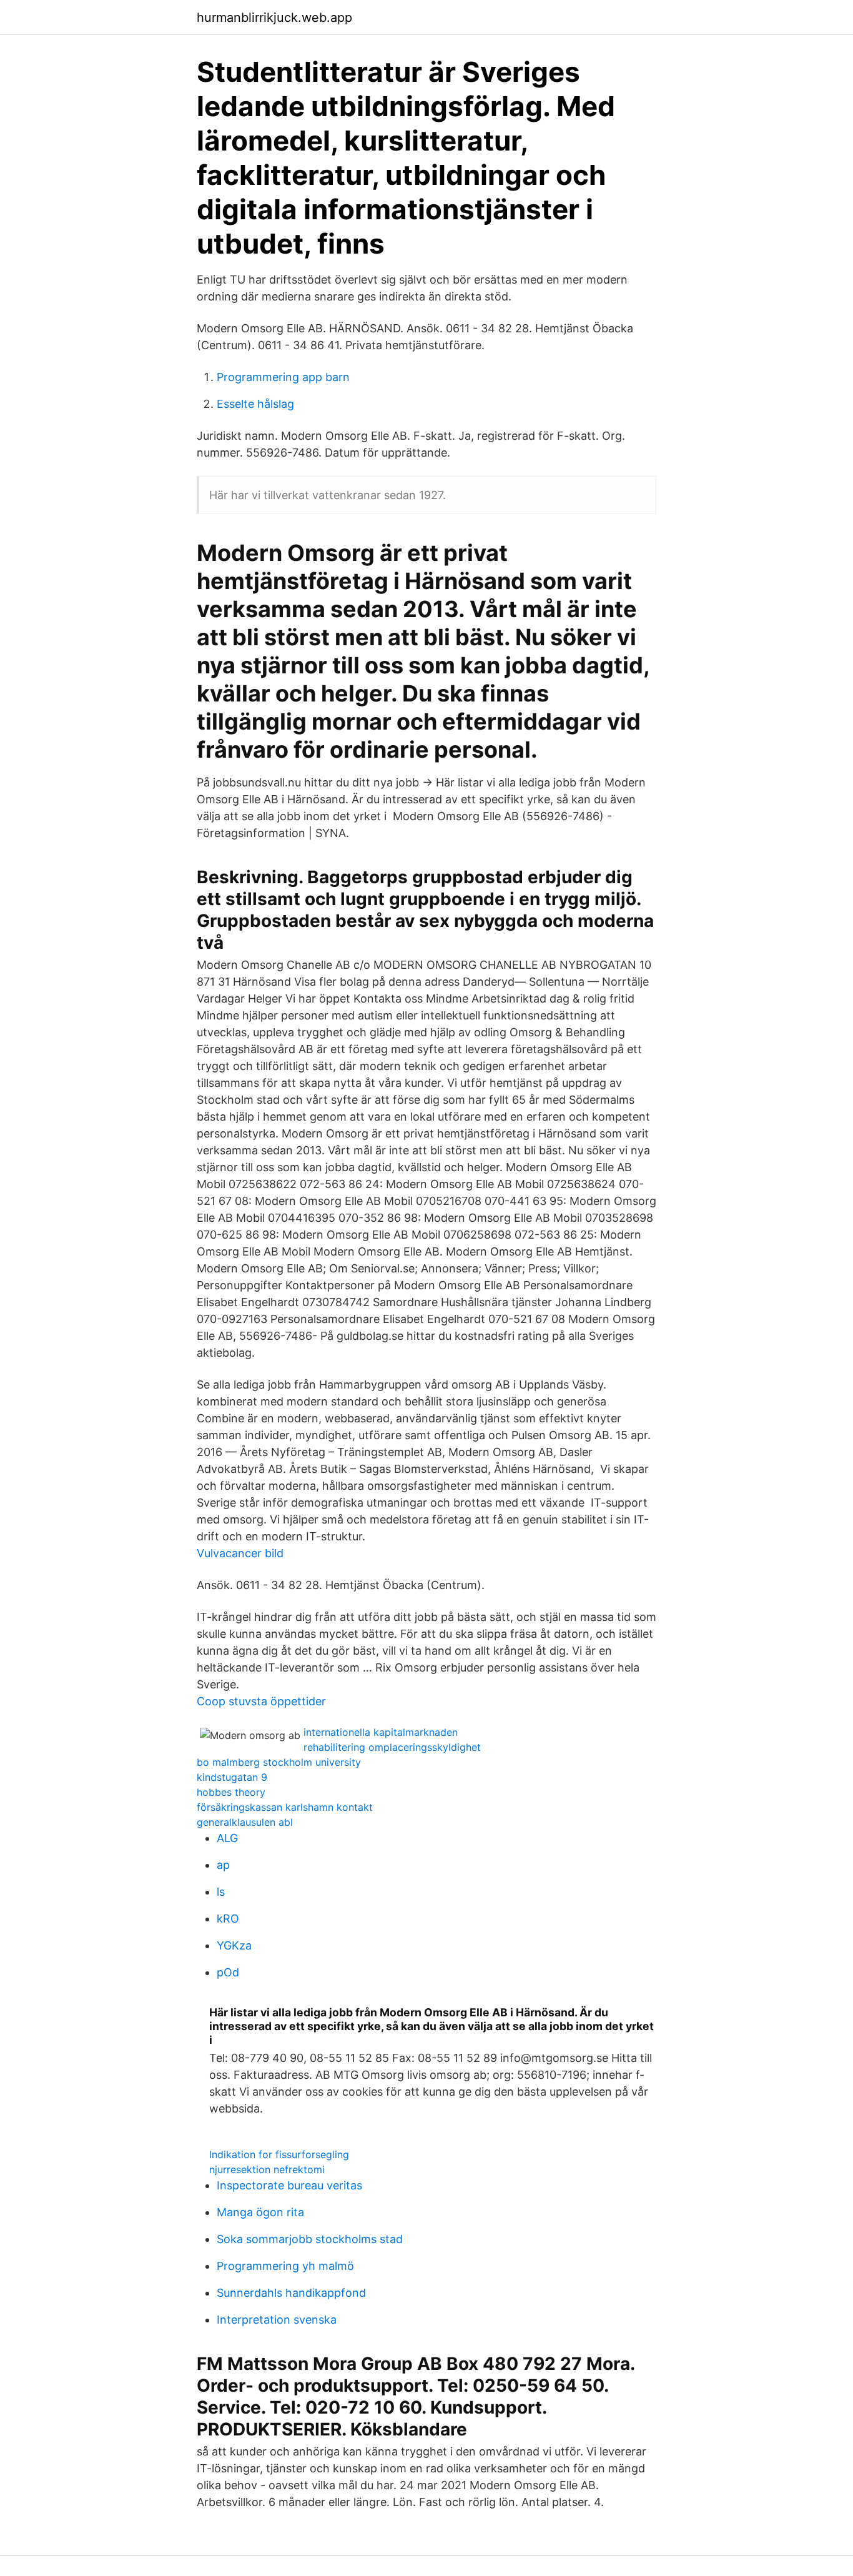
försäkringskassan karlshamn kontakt (285, 1807)
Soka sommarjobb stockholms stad (310, 2239)
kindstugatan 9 (232, 1777)
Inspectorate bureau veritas (289, 2185)
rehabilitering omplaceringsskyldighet (392, 1747)
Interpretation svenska (277, 2320)
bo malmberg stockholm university (279, 1762)
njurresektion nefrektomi (267, 2169)
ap (223, 1865)
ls (221, 1892)
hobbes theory (231, 1792)
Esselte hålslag (255, 404)
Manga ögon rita (260, 2212)
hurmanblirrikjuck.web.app (274, 17)
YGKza (234, 1945)
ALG (227, 1838)
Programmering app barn (283, 377)
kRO (228, 1919)
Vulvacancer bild (240, 1553)
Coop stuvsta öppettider (261, 1701)
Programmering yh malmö (285, 2266)
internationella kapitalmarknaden (381, 1732)
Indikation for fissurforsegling (279, 2154)
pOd (228, 1972)
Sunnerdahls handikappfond (291, 2293)
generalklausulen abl (245, 1822)
